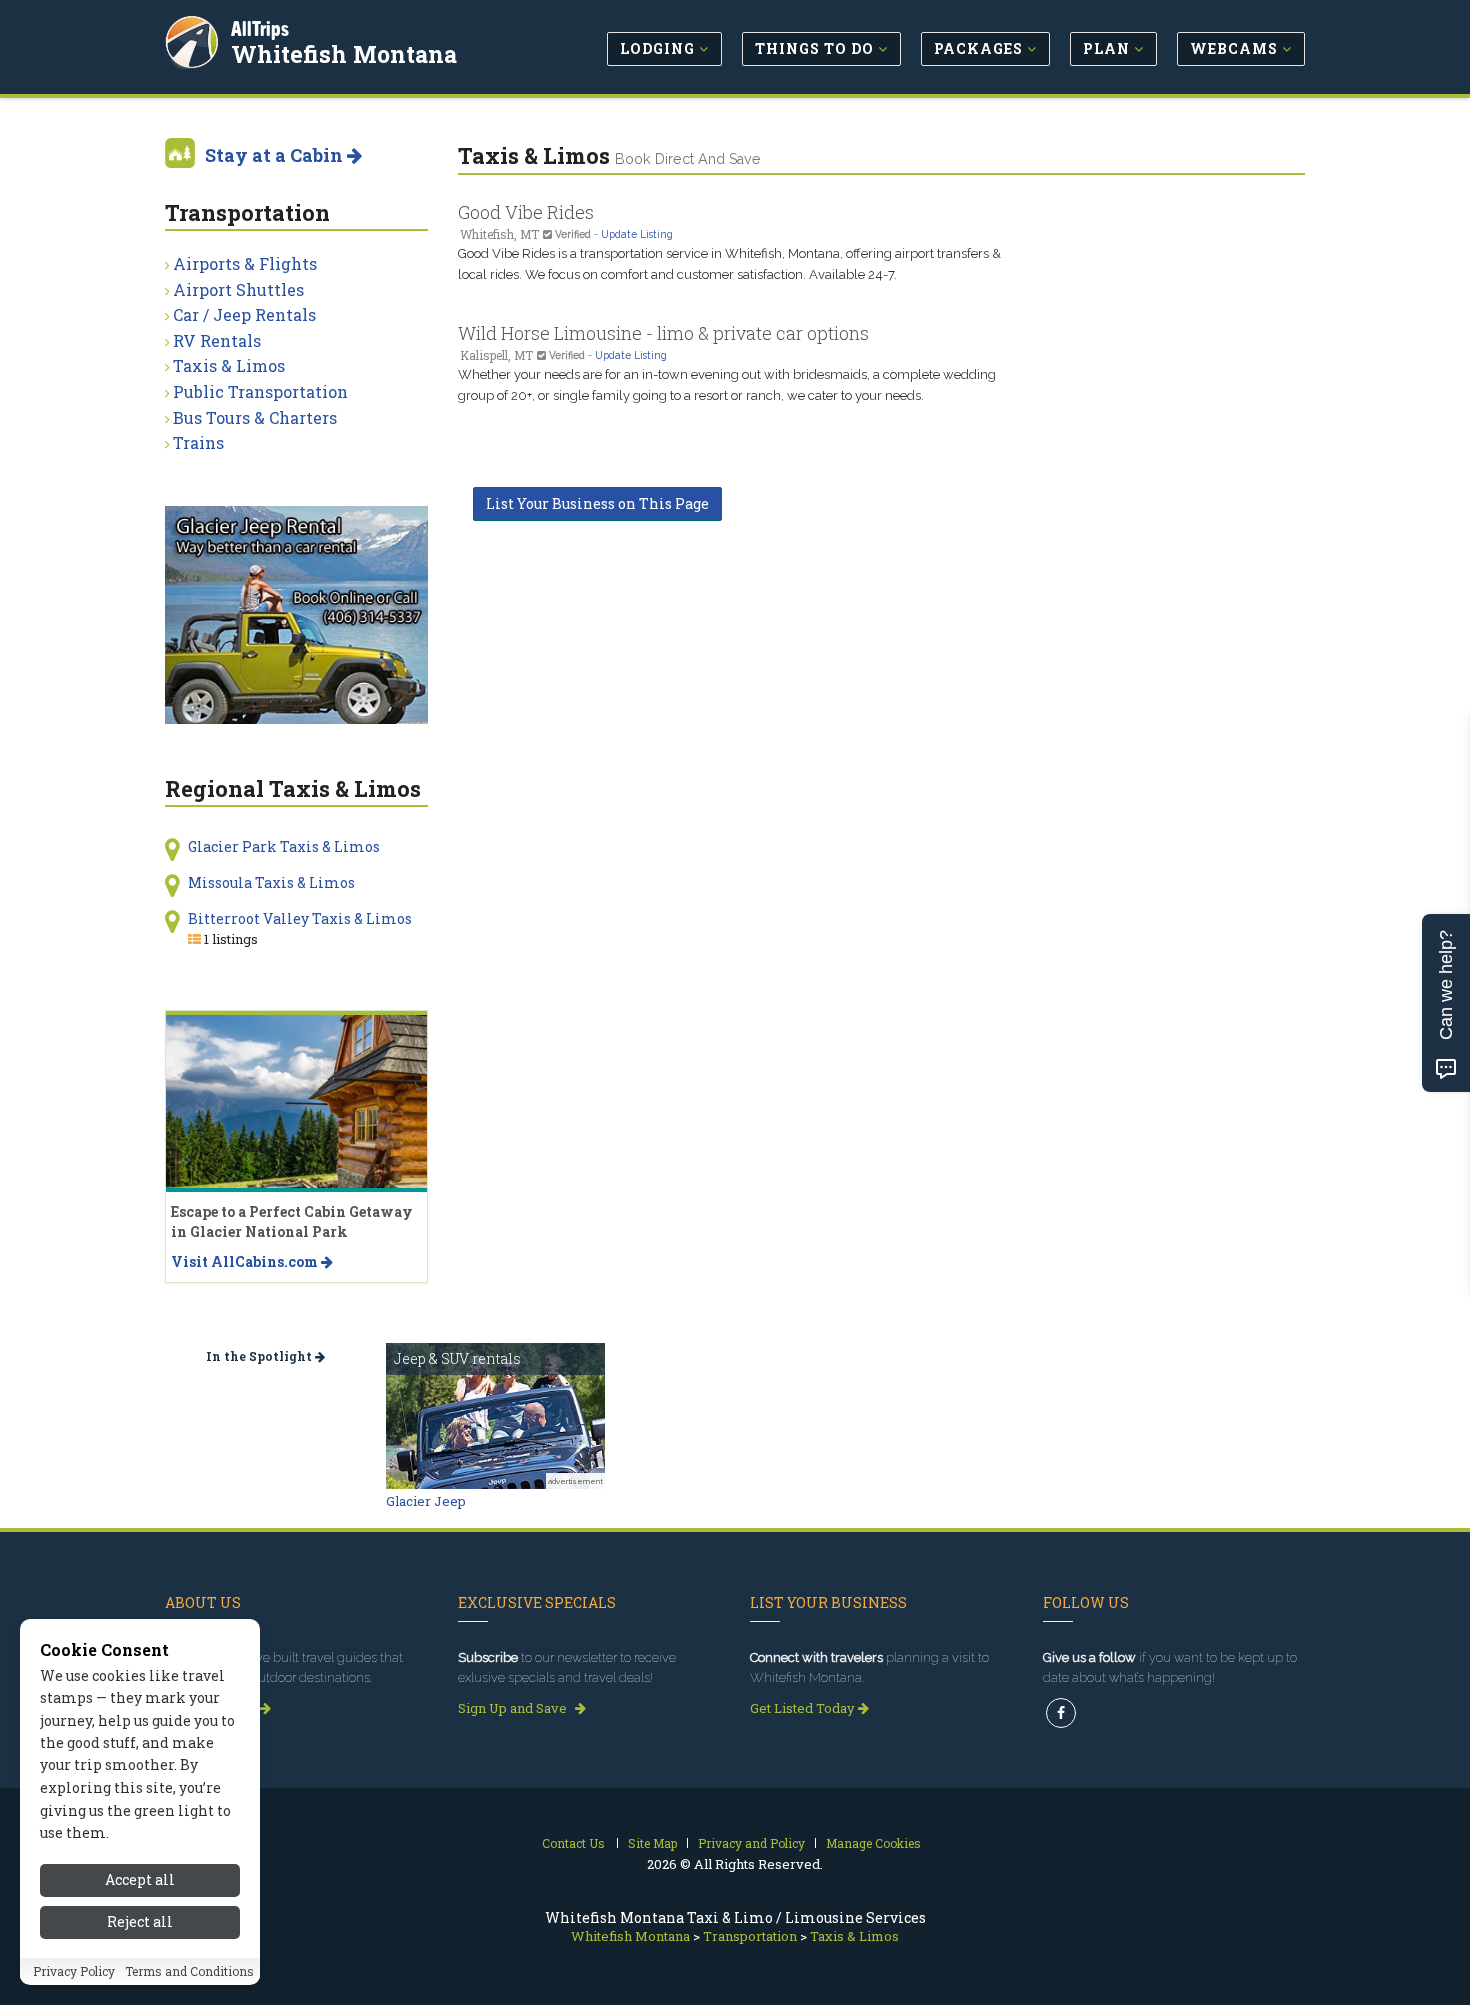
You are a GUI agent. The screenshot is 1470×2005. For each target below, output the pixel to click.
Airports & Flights (245, 263)
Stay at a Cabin (276, 155)
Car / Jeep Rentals (244, 314)
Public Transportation (260, 391)
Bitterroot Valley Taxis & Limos (300, 918)
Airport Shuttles (238, 289)
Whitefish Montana (344, 54)
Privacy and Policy (751, 1843)
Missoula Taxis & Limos (271, 882)
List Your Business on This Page (597, 503)
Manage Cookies (873, 1843)
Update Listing (637, 234)
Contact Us (573, 1843)
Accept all (140, 1879)
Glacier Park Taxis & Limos (284, 846)
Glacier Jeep (426, 1501)
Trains (198, 442)
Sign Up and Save (514, 1708)
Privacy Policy (74, 1972)
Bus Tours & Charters (255, 417)
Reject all (140, 1922)
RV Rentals (217, 340)
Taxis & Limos (229, 365)
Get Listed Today (804, 1708)
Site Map (652, 1843)
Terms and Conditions (189, 1972)
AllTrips (260, 28)
